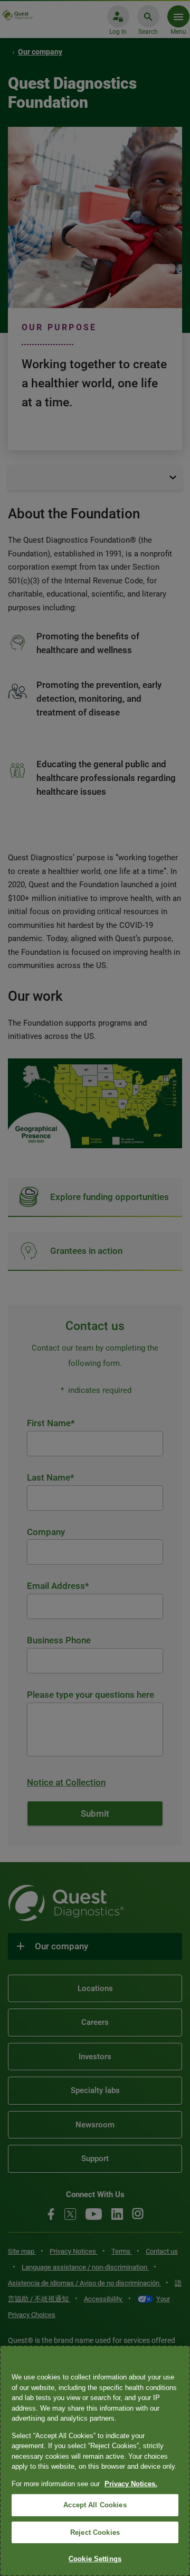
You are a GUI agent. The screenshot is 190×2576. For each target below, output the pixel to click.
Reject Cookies (95, 2532)
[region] (95, 2461)
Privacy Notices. (131, 2484)
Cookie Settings (95, 2559)
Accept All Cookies (95, 2505)
